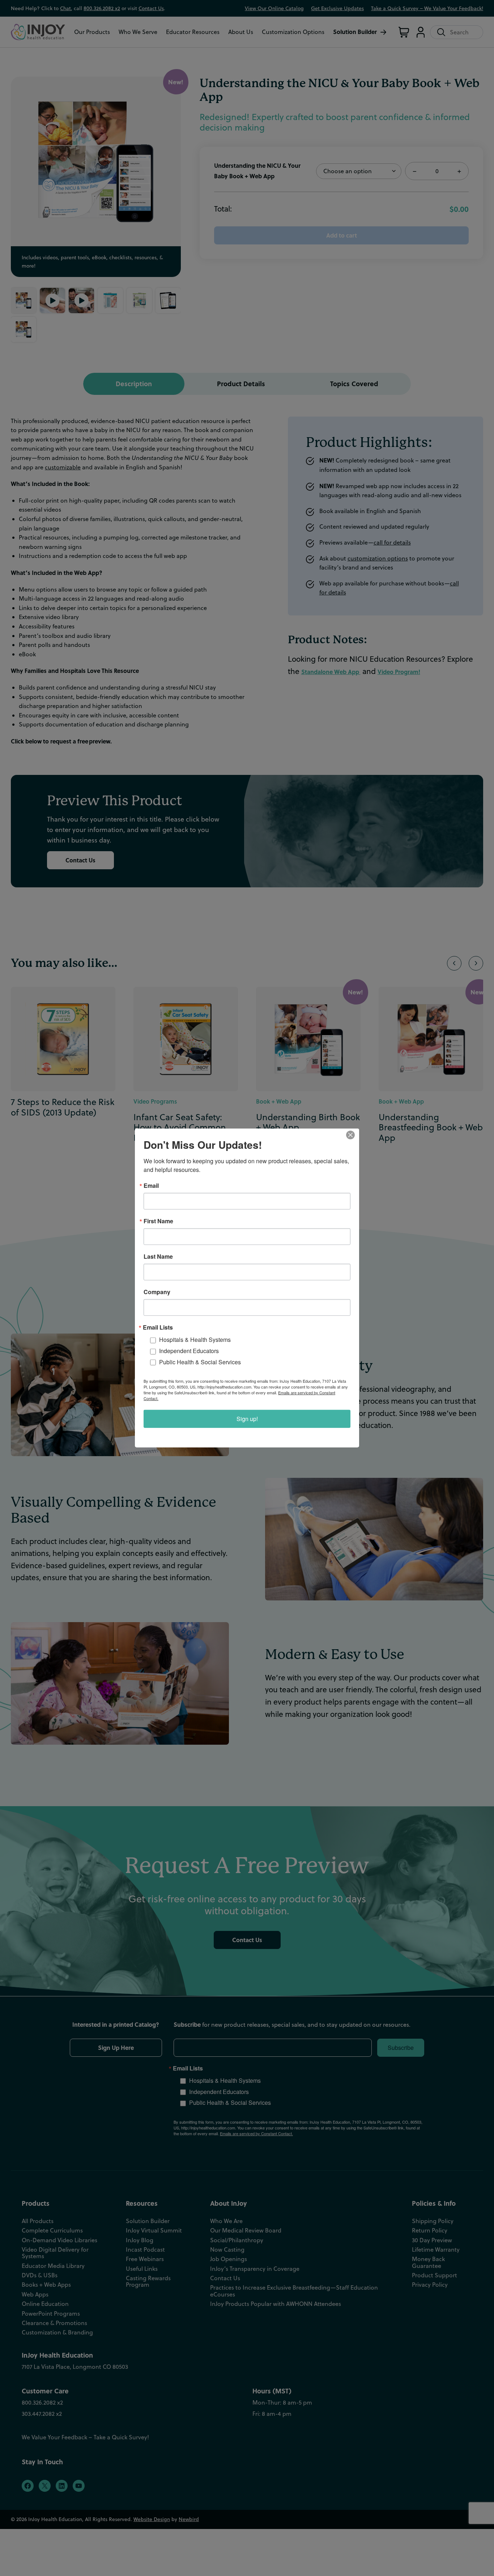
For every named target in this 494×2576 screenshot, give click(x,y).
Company (157, 1292)
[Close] (353, 1135)
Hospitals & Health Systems (195, 1340)
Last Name (158, 1257)
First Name (158, 1221)
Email (151, 1186)
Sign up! (247, 1419)
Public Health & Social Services (200, 1362)
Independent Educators (189, 1351)
